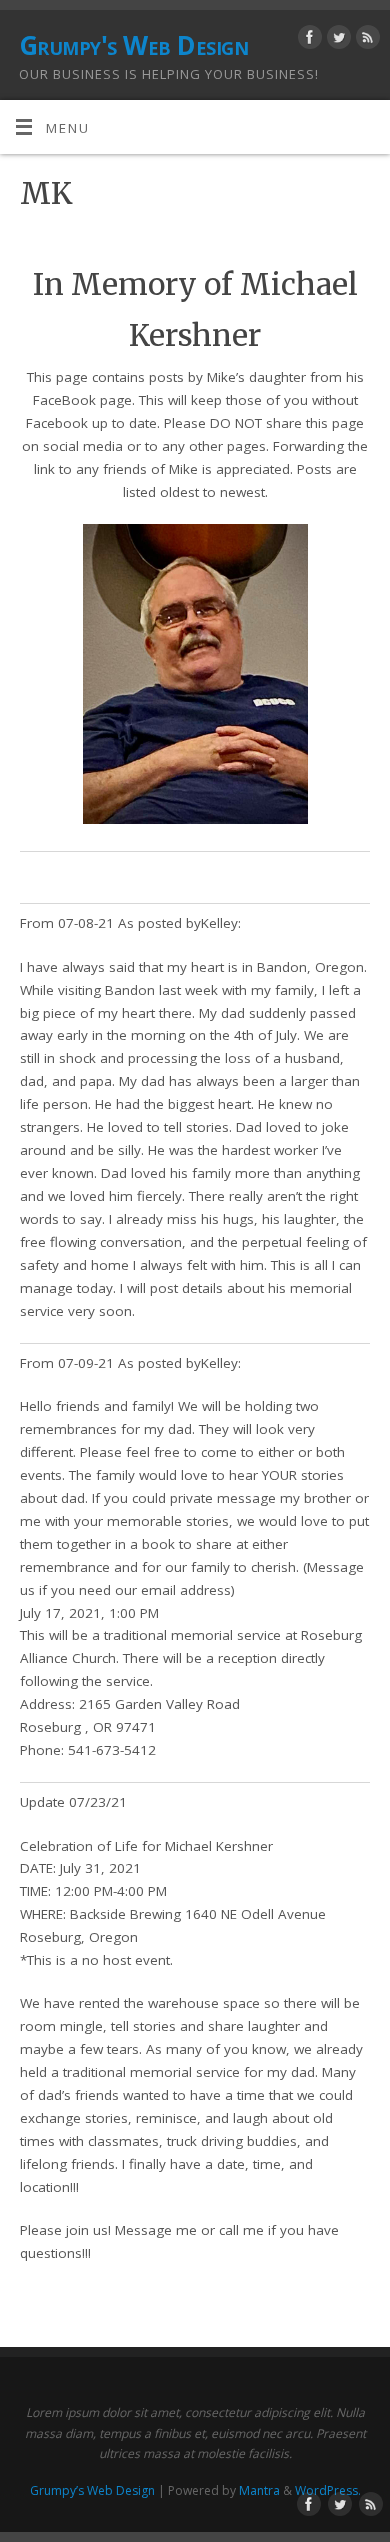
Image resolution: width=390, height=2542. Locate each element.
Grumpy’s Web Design (92, 2490)
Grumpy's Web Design (133, 45)
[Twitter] (336, 40)
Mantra (259, 2490)
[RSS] (365, 40)
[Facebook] (307, 40)
